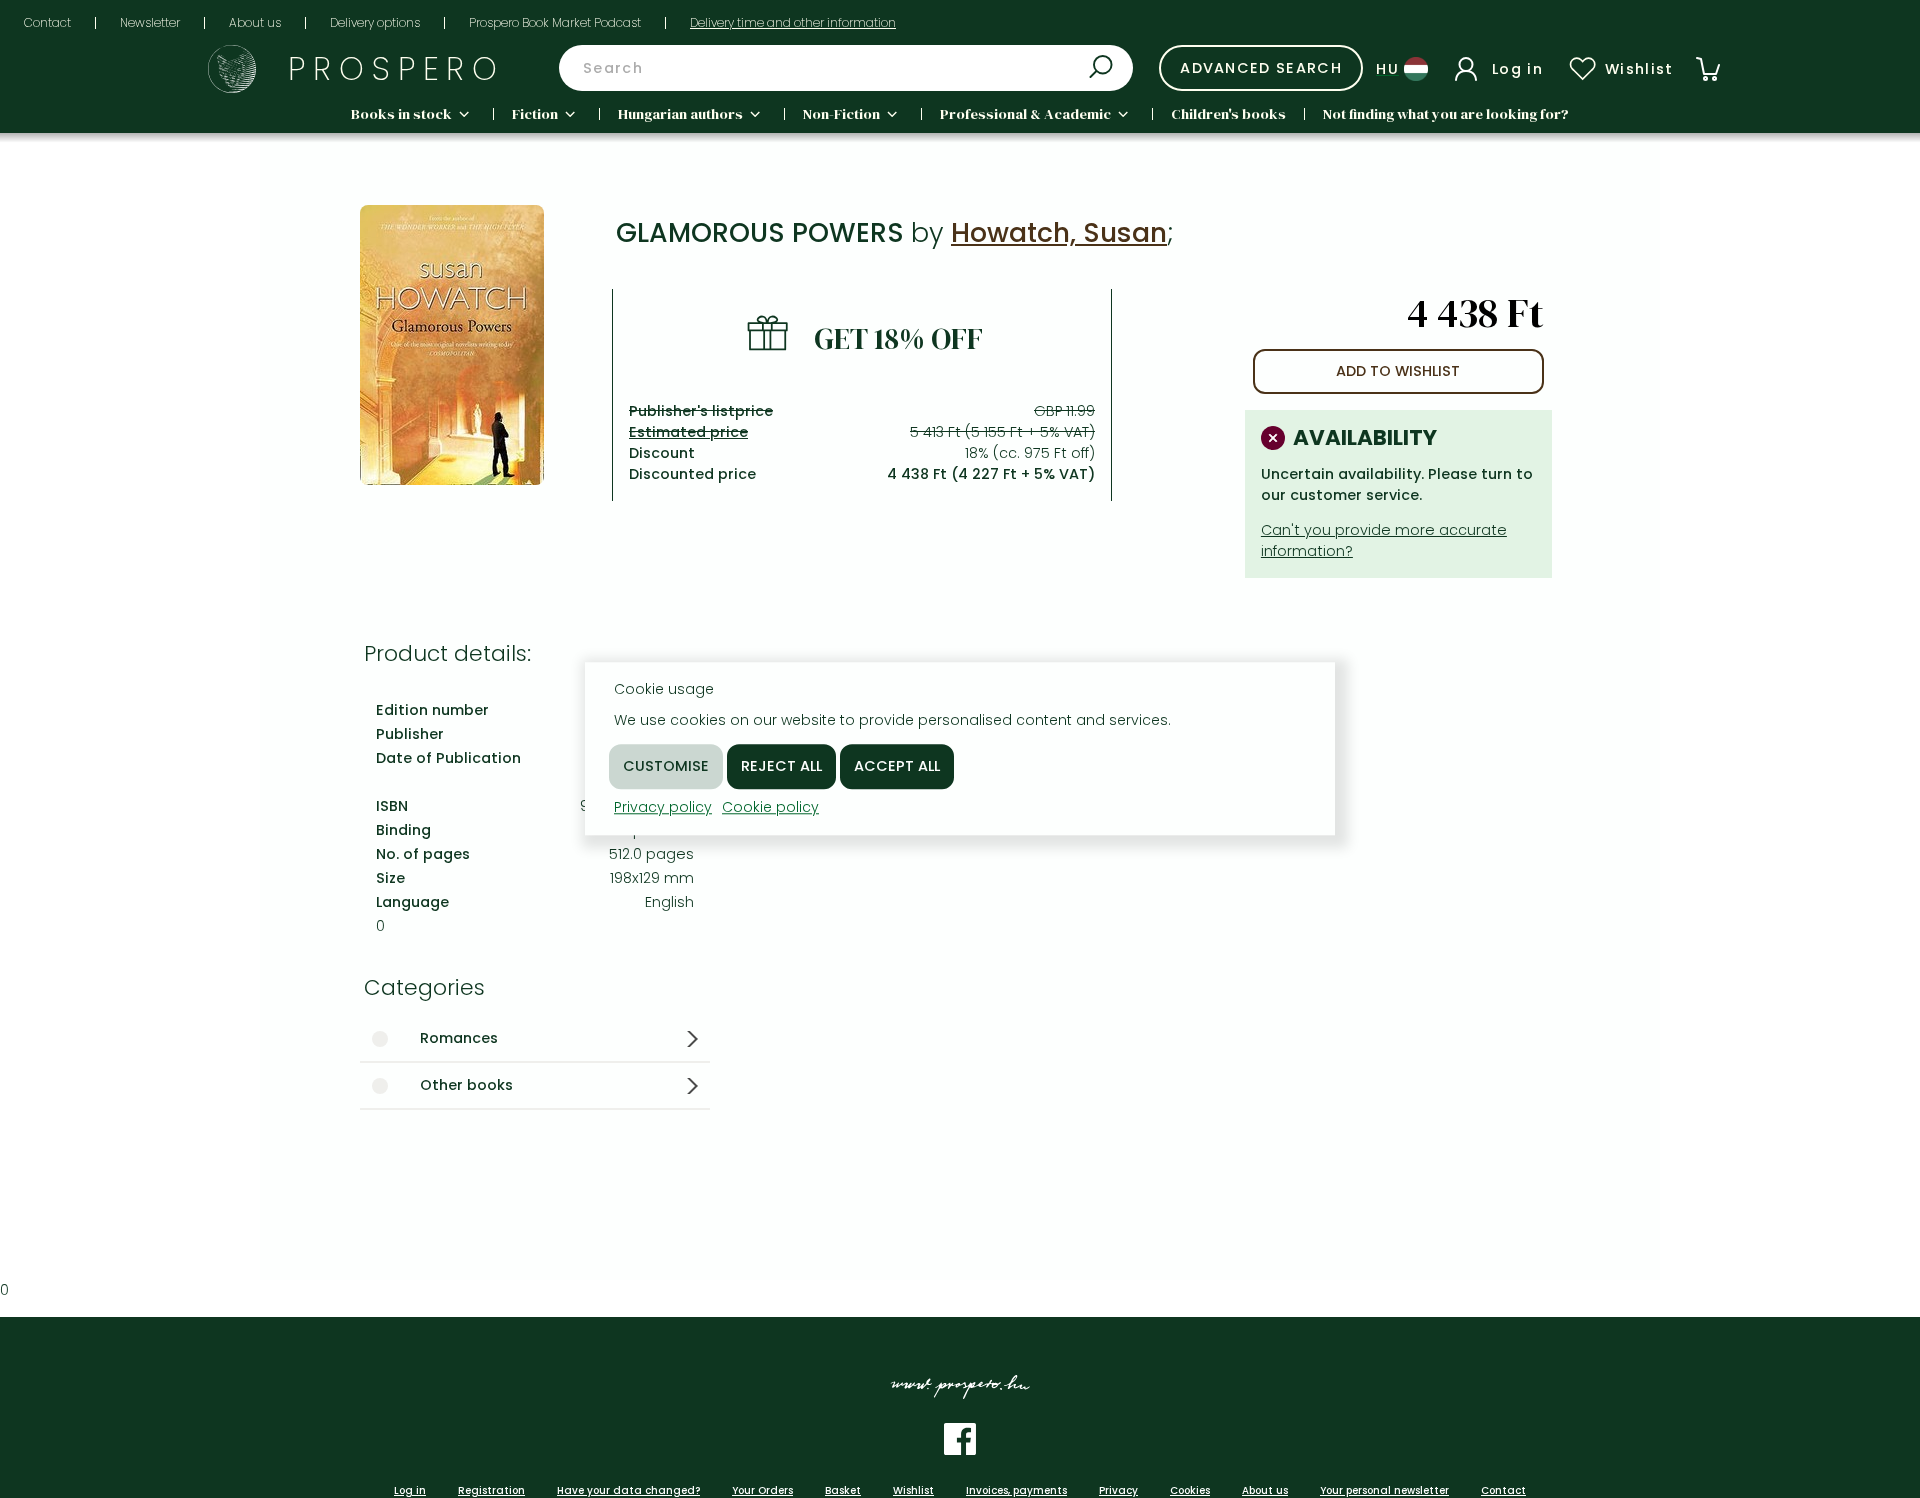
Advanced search (1261, 68)
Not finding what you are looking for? (1446, 114)
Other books (466, 1085)
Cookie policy (770, 807)
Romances (459, 1038)
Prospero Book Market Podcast (555, 22)
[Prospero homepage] (232, 69)
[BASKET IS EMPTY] (1708, 69)
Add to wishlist (1398, 371)
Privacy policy (663, 807)
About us (255, 22)
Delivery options (375, 22)
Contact (47, 22)
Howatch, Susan (1059, 232)
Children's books (1228, 114)
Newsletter (150, 22)
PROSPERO (396, 68)
